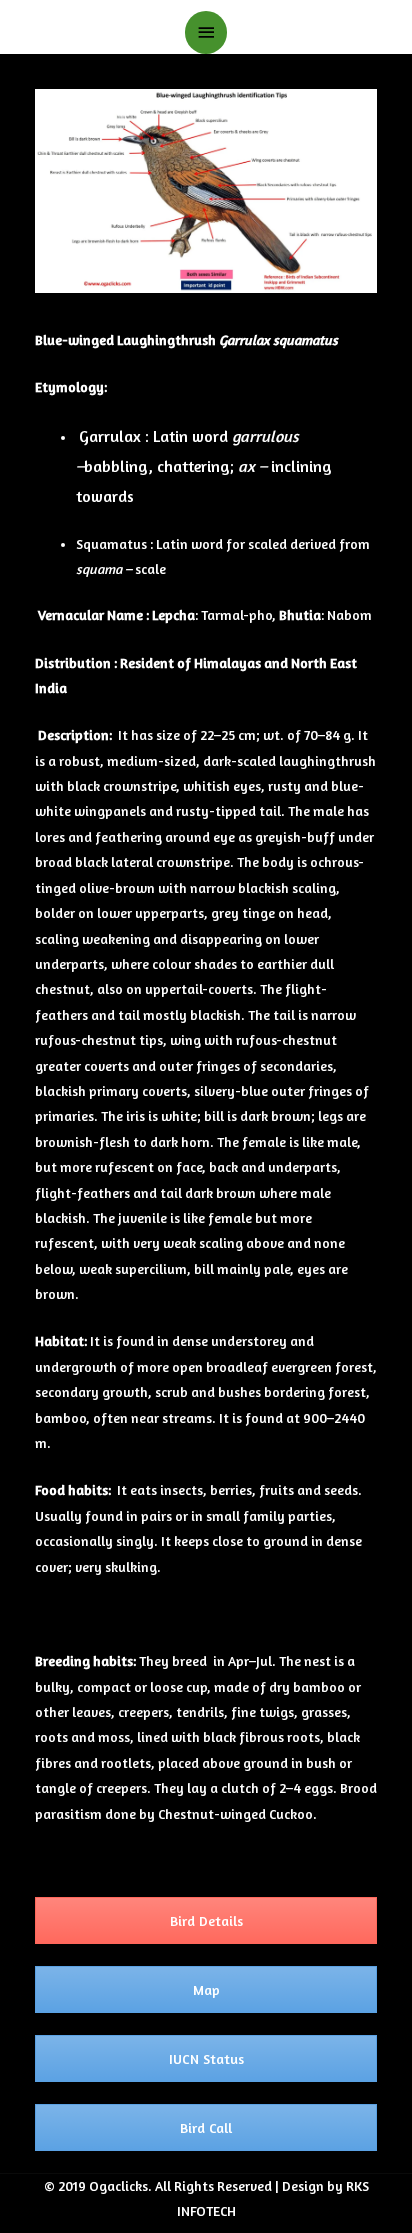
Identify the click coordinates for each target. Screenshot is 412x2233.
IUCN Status (206, 2058)
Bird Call (206, 2127)
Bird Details (206, 1920)
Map (206, 1989)
